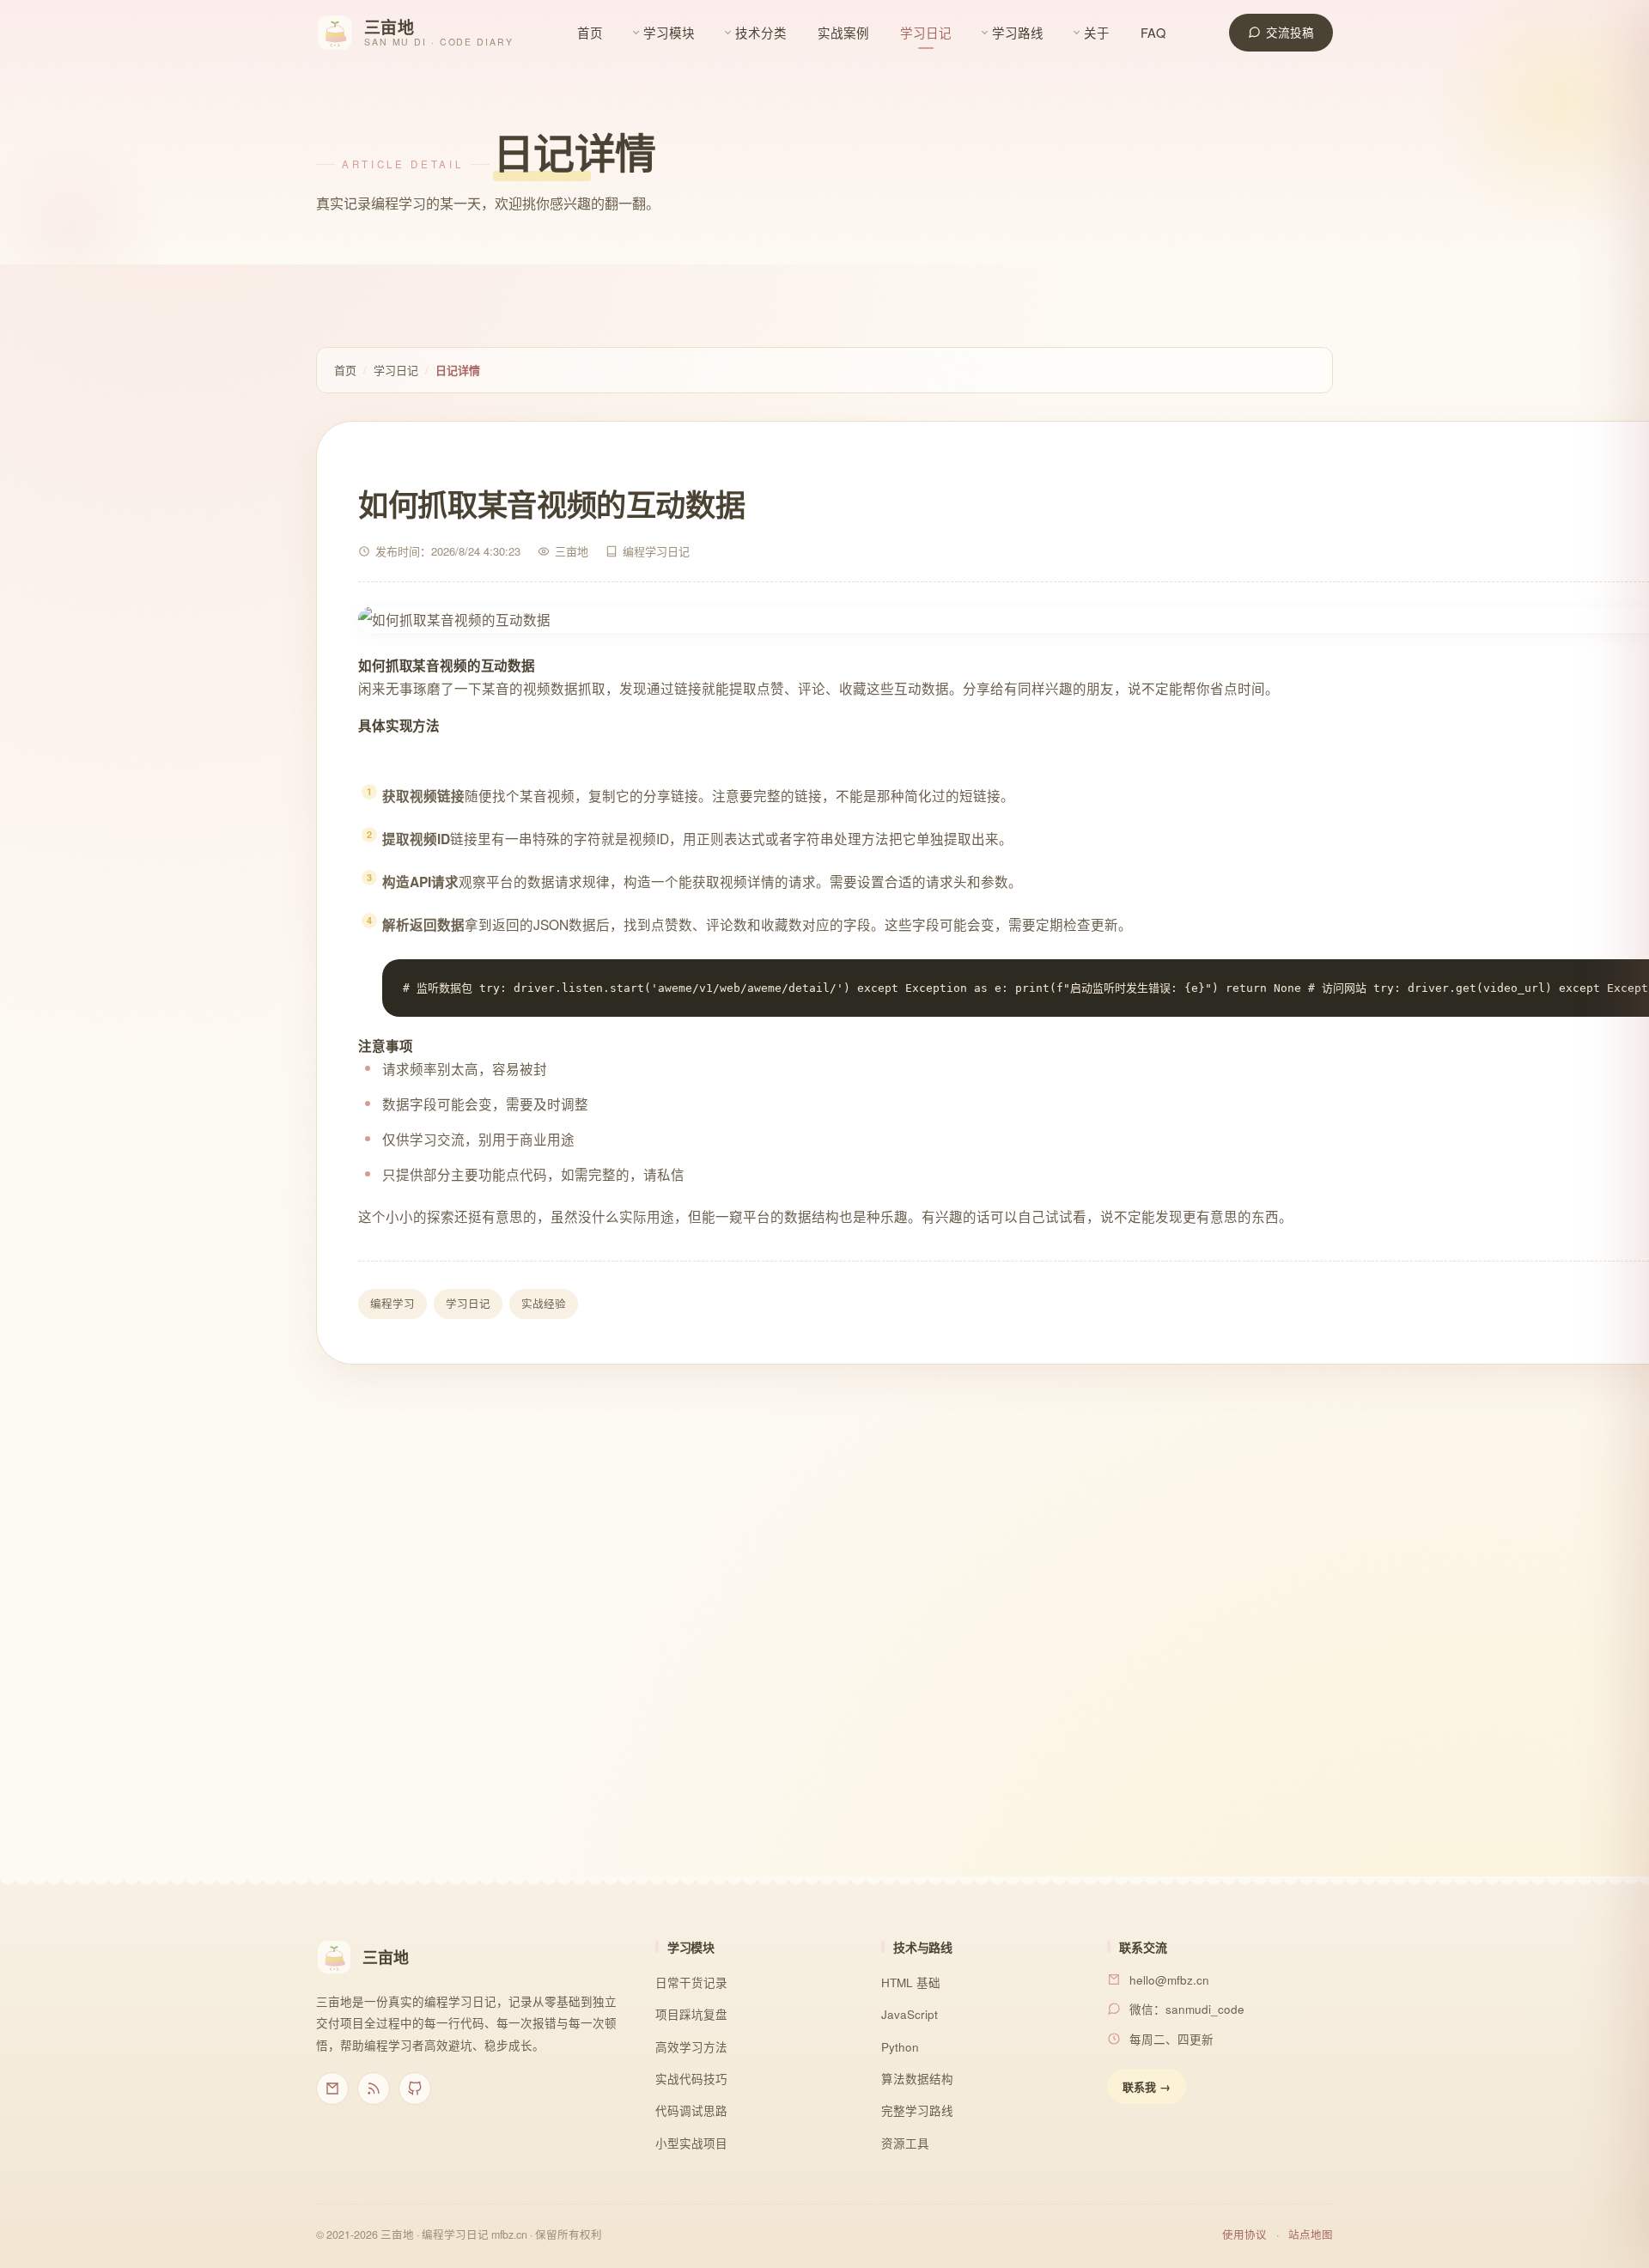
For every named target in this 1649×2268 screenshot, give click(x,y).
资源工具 (905, 2143)
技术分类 (761, 32)
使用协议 (1244, 2235)
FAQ (1153, 32)
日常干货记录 (691, 1982)
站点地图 (1311, 2235)
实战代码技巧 (691, 2079)
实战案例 (843, 32)
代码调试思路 (691, 2110)
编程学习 (392, 1304)
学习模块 (669, 32)
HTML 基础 (911, 1982)
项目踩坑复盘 (691, 2014)
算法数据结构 (917, 2079)
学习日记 (926, 32)
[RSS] (374, 2089)
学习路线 (1018, 32)
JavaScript (910, 2014)
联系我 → (1147, 2086)
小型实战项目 (691, 2143)
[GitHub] (415, 2089)
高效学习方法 (691, 2047)
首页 (590, 32)
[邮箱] (332, 2089)
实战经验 (544, 1304)
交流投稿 (1290, 32)
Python (900, 2047)
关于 (1097, 32)
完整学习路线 (917, 2110)
